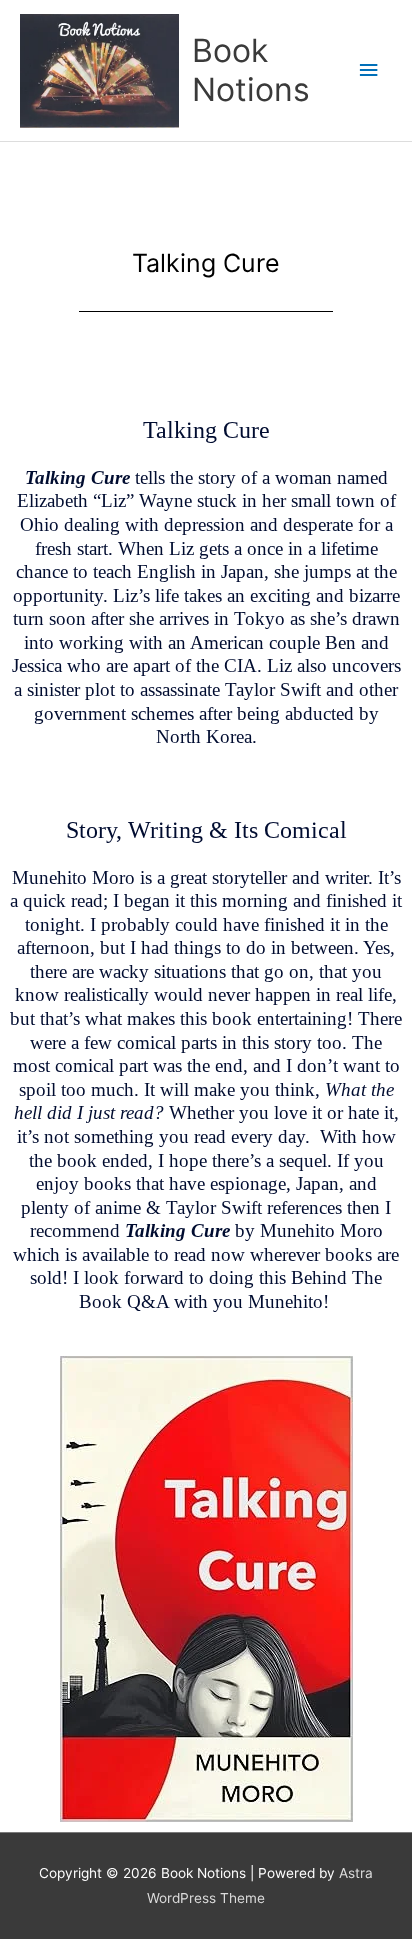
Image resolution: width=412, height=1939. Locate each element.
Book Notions (251, 69)
